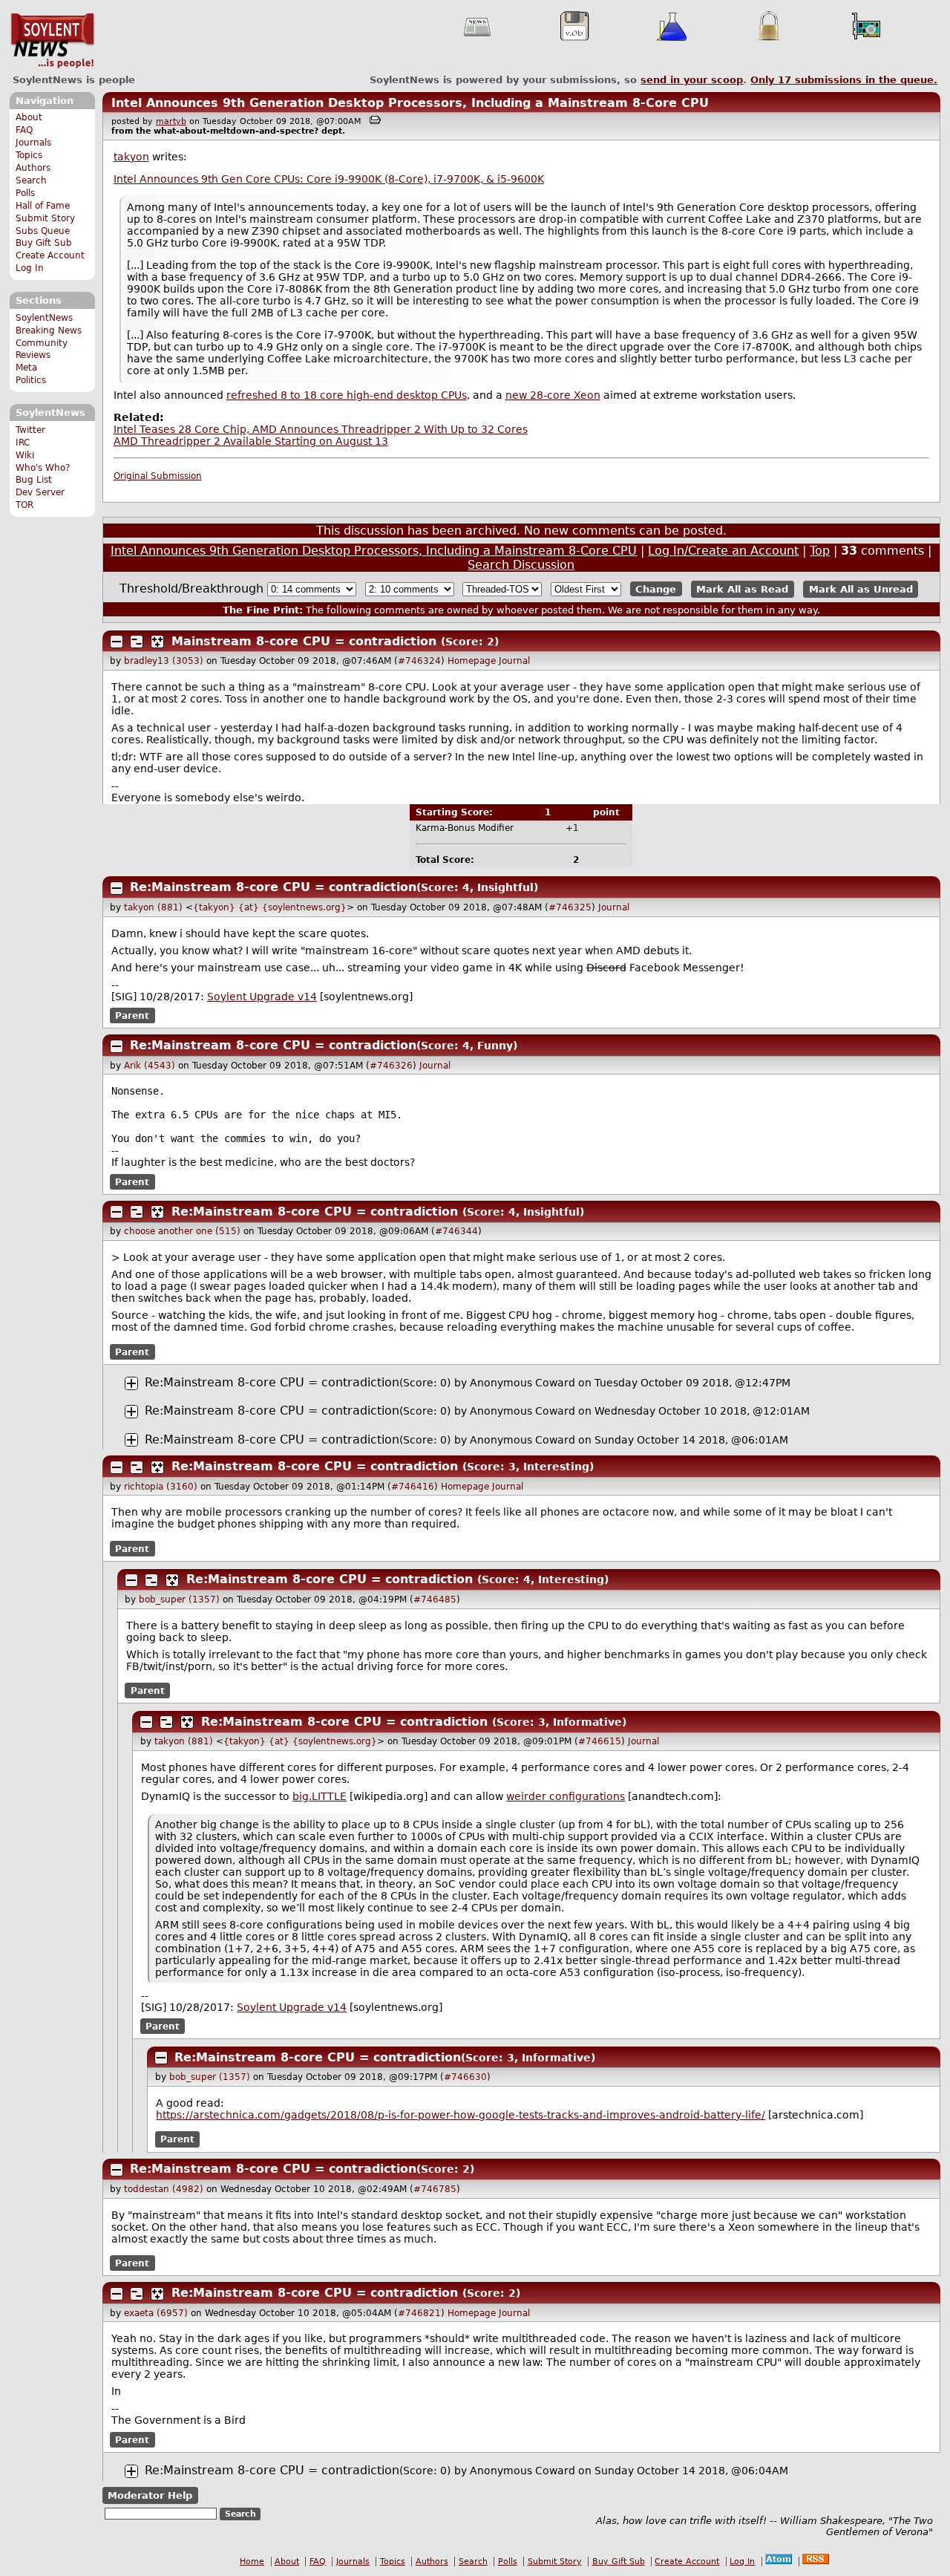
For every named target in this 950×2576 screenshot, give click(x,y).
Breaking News (49, 330)
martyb (171, 121)
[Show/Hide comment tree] (137, 642)
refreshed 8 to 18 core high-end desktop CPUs (347, 395)
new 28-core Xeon (553, 395)
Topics (29, 155)
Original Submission (158, 476)
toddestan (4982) (164, 2189)
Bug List (34, 480)
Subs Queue (43, 231)
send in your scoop (692, 80)
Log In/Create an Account (723, 551)
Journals (33, 143)
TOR (24, 505)
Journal (514, 661)
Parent (132, 1016)
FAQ (24, 130)
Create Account (50, 255)
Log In (30, 268)
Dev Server (40, 492)
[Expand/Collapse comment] (117, 642)
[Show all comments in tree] (157, 642)
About (29, 117)
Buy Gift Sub (44, 243)
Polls (25, 193)
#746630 (465, 2077)
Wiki (25, 455)
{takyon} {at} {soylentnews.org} (270, 907)
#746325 (570, 907)
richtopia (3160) (161, 1487)
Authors (33, 168)
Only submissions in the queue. (844, 80)
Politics (31, 380)
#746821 (419, 2313)
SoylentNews (52, 41)
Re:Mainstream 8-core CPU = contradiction (273, 887)
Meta (26, 368)
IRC (23, 443)
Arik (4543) (150, 1066)
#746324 (419, 661)
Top (820, 551)
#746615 (600, 1741)
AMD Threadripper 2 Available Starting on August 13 (251, 441)
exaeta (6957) (156, 2313)
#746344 (456, 1231)
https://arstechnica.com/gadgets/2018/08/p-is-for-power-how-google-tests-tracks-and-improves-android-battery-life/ (461, 2115)
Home (252, 2562)
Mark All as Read (742, 589)
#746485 (435, 1600)
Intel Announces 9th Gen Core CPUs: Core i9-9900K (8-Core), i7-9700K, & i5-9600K (329, 179)
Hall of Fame (43, 206)
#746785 (435, 2189)
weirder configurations (566, 1796)
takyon (131, 157)
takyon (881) (153, 907)
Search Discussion (521, 565)
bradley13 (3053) (164, 661)
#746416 (413, 1487)
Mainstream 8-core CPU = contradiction (304, 641)
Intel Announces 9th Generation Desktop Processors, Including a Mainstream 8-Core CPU (410, 103)
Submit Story (45, 218)
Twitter (30, 430)
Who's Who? (43, 468)
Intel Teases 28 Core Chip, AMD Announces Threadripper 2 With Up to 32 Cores (321, 429)
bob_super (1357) (179, 1600)
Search (31, 180)
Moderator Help (150, 2495)
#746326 (391, 1066)
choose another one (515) (182, 1231)
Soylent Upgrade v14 (262, 997)
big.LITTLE (320, 1796)
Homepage (472, 661)
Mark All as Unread (861, 589)
